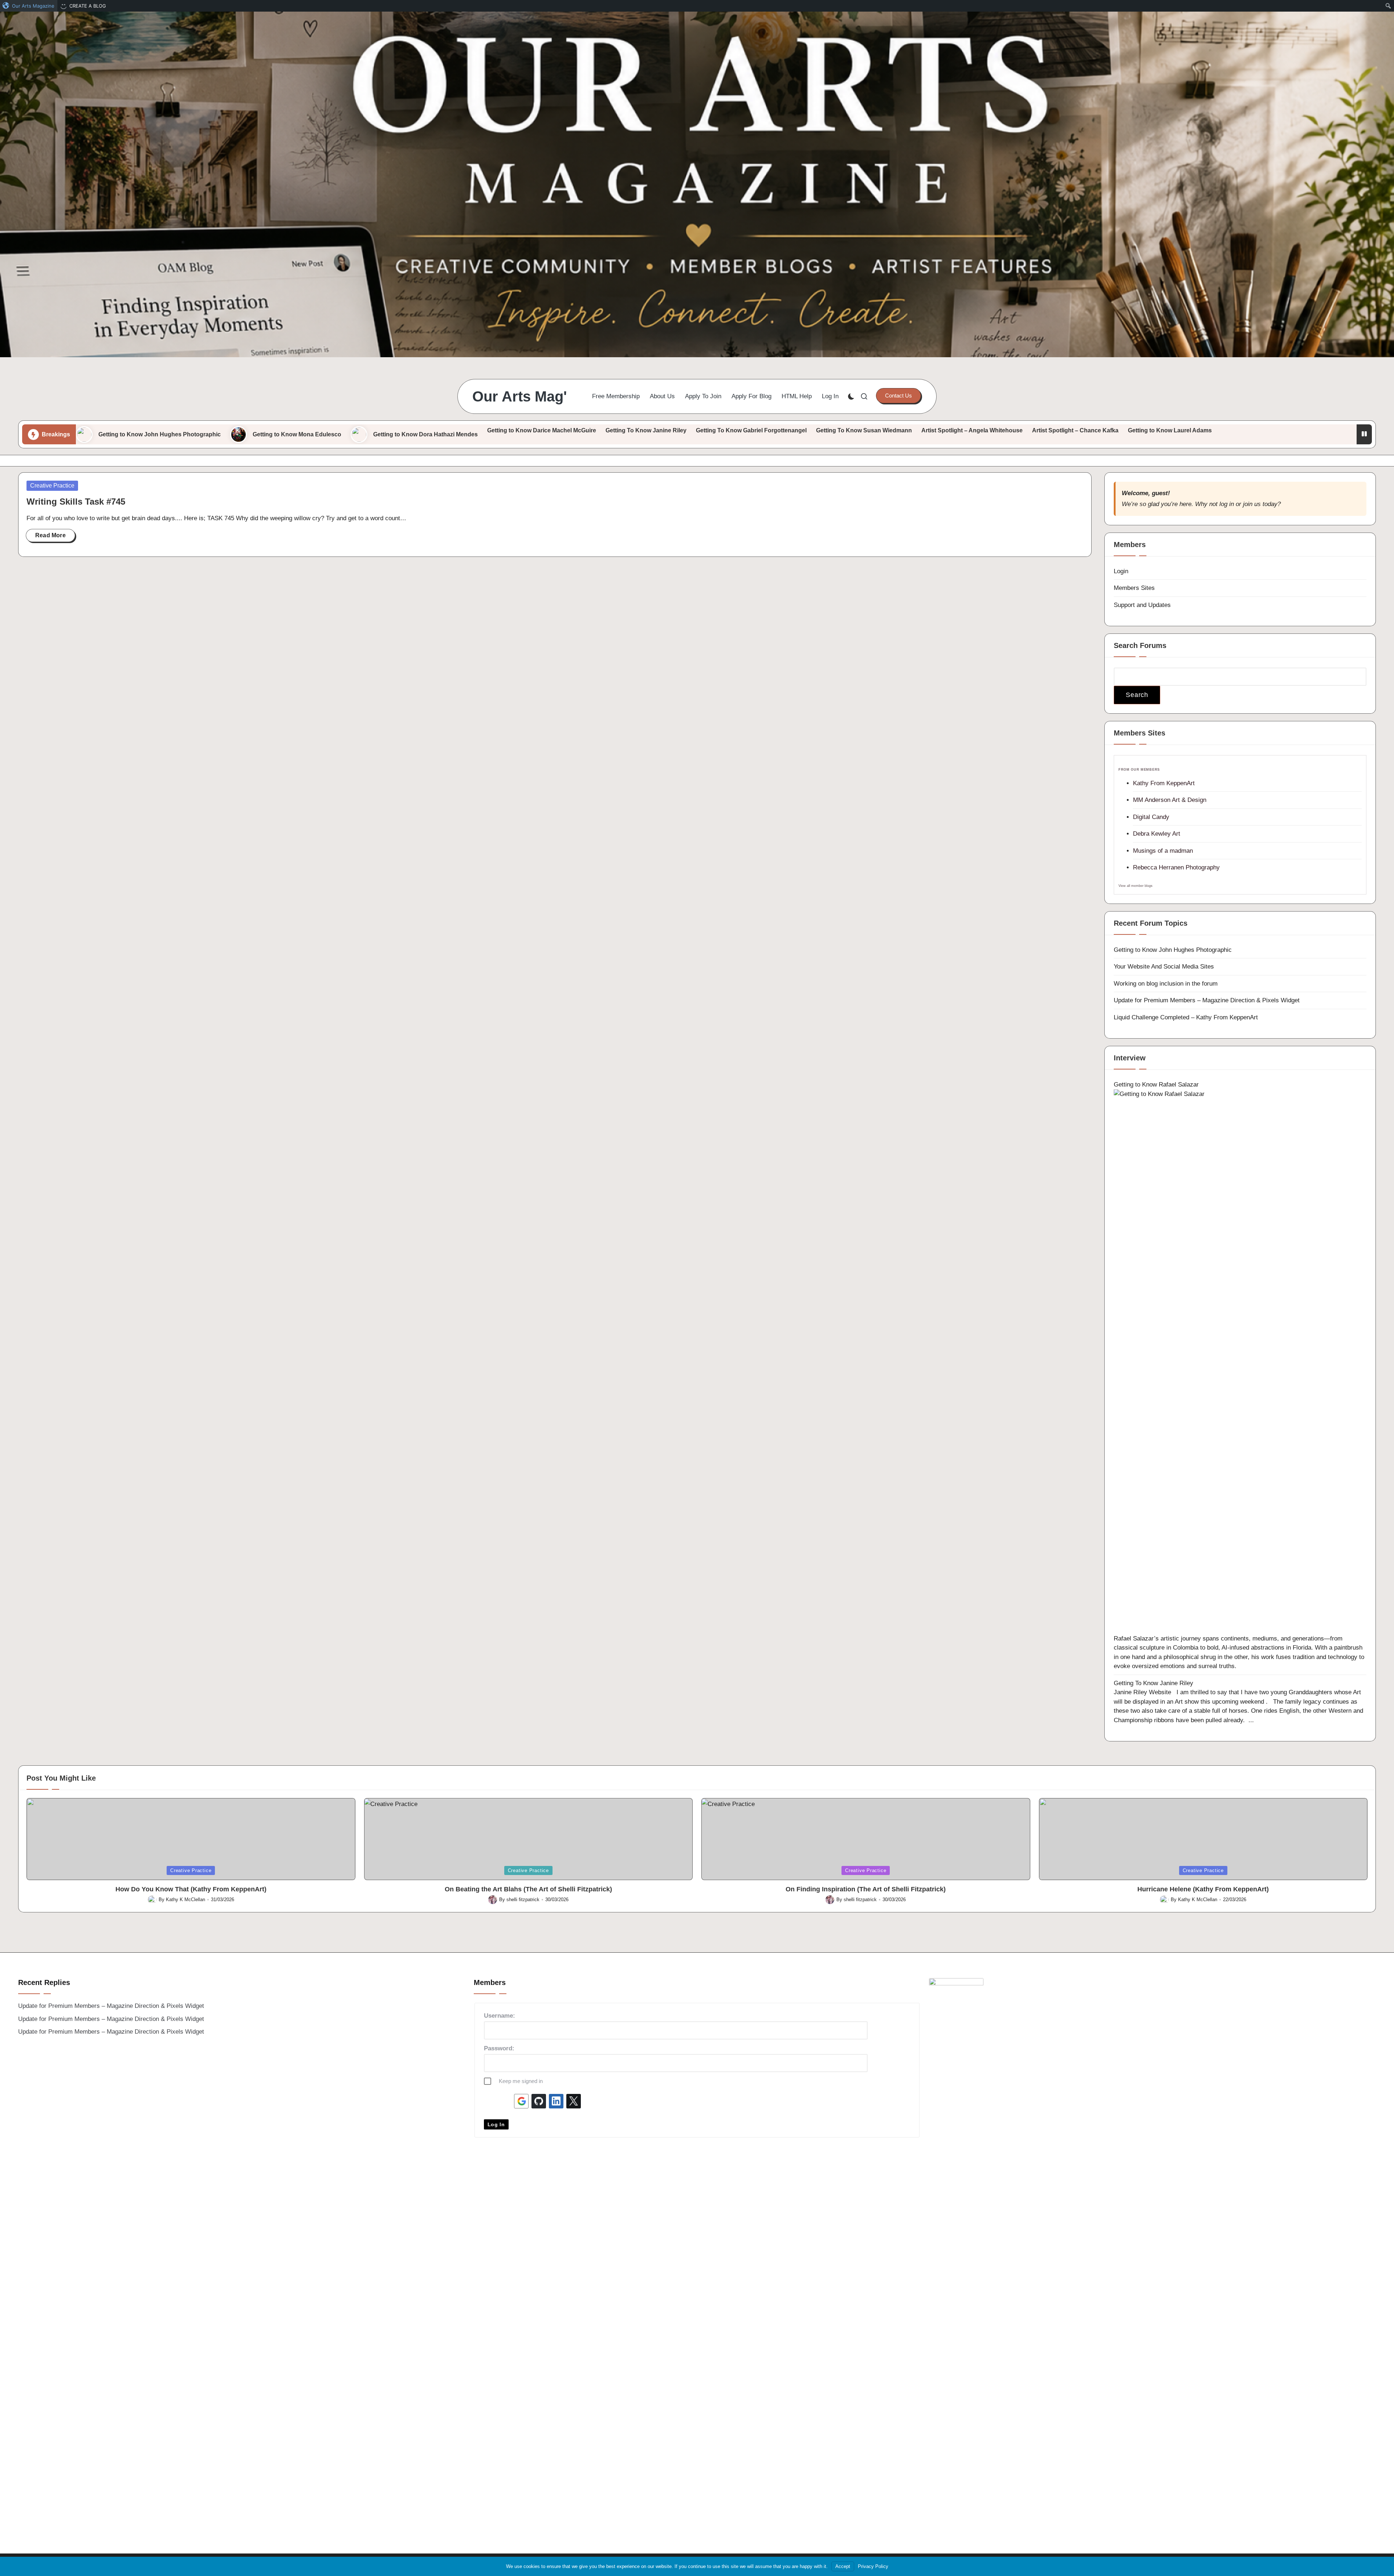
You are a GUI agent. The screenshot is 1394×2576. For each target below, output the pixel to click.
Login (1121, 571)
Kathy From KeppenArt (1164, 783)
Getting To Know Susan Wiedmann (864, 430)
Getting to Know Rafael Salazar (1156, 1085)
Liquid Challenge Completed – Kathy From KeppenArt (1186, 1017)
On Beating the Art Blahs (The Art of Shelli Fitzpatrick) (528, 1889)
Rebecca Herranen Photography (1176, 867)
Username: (500, 2016)
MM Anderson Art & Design (1170, 800)
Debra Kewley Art (1157, 834)
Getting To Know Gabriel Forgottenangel (751, 430)
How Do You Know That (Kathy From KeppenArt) (191, 1889)
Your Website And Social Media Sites (1164, 967)
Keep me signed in (521, 2081)
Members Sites (1134, 588)
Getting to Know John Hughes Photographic (160, 434)
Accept (843, 2566)
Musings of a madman (1163, 851)
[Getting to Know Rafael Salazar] (1240, 1361)
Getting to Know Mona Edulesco (297, 434)
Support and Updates (1142, 605)
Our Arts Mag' (520, 396)
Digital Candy (1151, 817)
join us (1252, 504)
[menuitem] (29, 6)
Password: (499, 2048)
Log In (496, 2124)
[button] (898, 396)
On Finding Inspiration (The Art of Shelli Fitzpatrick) (866, 1889)
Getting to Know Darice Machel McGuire (542, 430)
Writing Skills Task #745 (76, 502)
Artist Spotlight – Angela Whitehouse (972, 430)
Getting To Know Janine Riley (646, 430)
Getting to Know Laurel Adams (1170, 430)
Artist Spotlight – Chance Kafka (1075, 430)
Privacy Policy (873, 2566)
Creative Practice (52, 486)
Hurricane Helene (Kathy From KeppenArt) (1203, 1889)
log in (1227, 504)
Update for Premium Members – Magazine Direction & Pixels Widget (1207, 1000)
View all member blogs (1136, 886)
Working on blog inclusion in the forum (1166, 984)
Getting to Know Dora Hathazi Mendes (425, 434)
